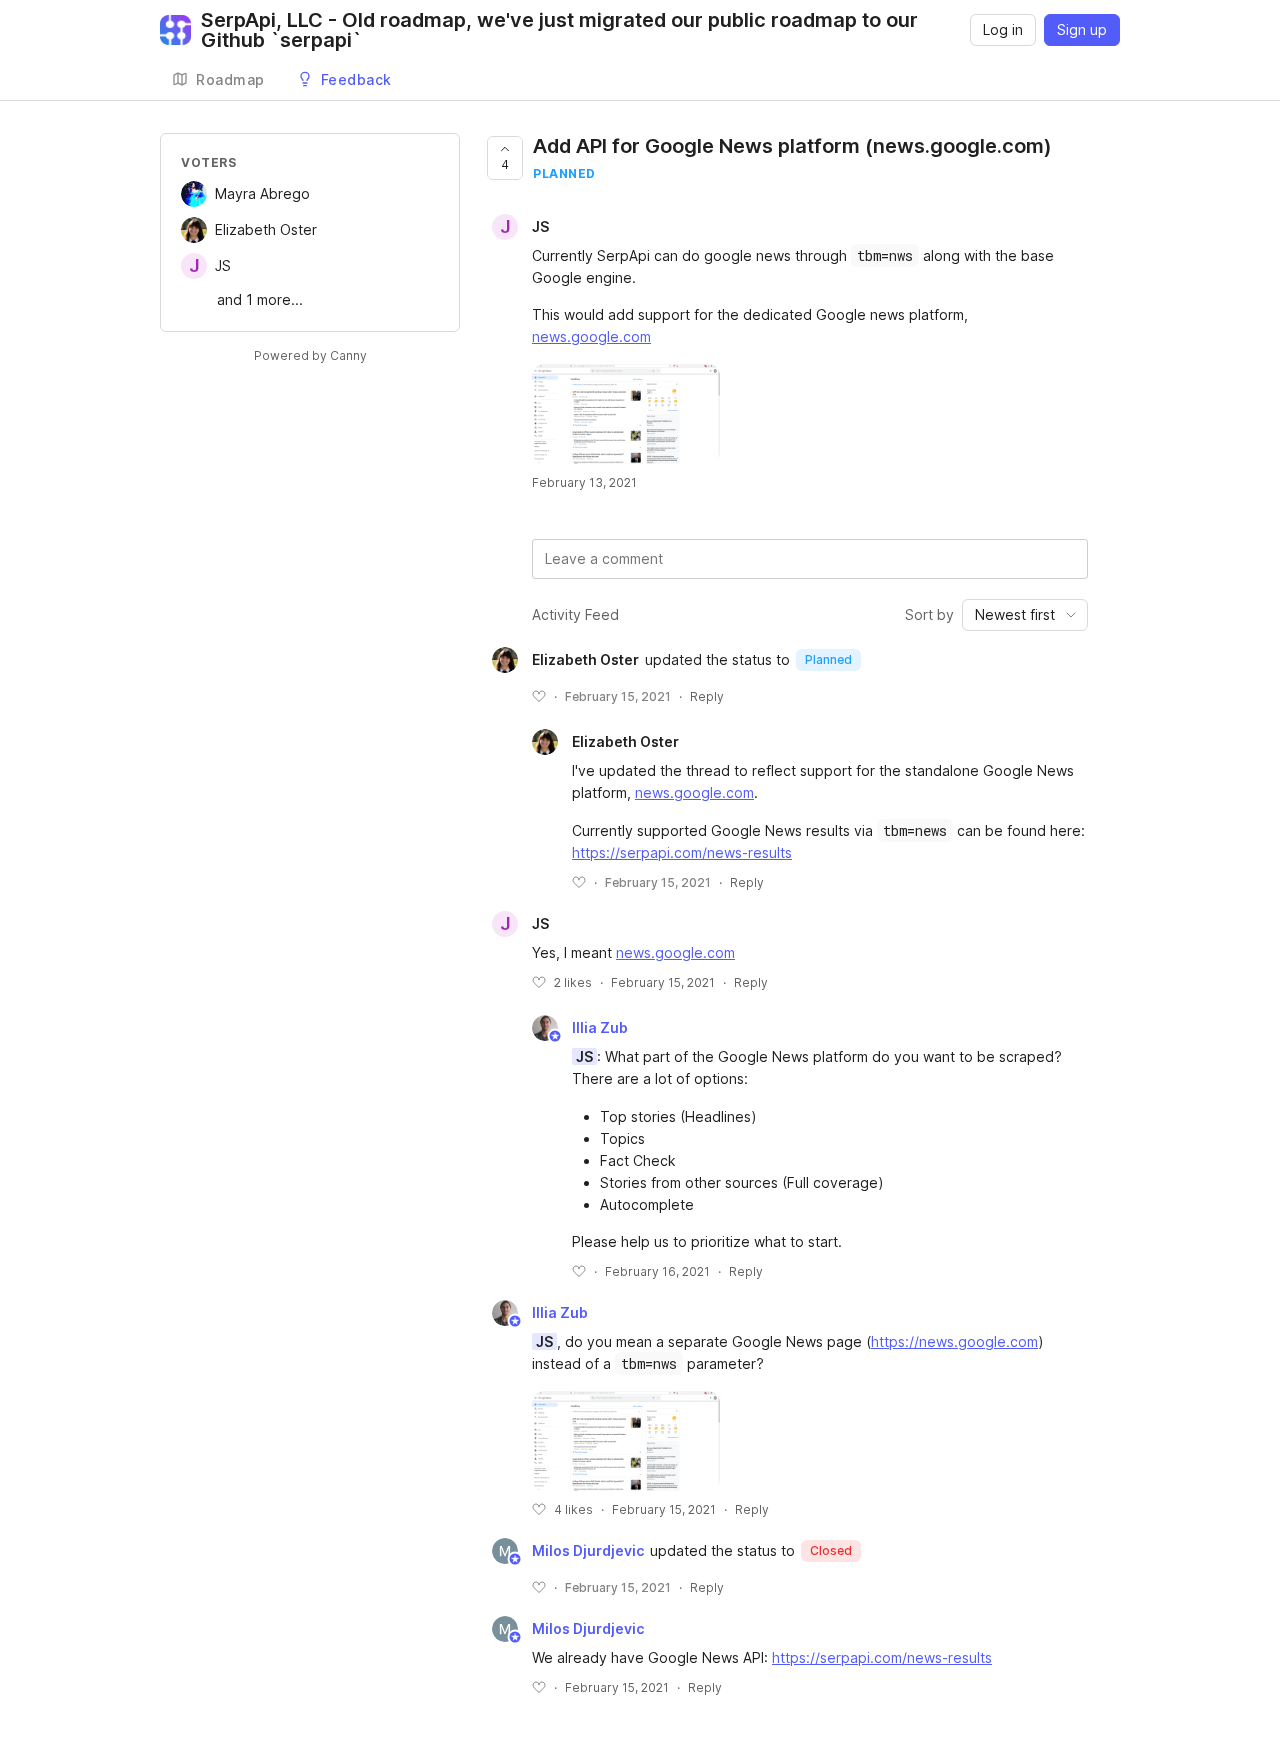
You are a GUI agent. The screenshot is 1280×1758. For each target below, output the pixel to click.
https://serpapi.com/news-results (682, 852)
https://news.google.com (954, 1341)
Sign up (1082, 29)
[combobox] (1025, 615)
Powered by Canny (310, 355)
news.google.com (591, 336)
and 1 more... (260, 299)
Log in (1003, 29)
